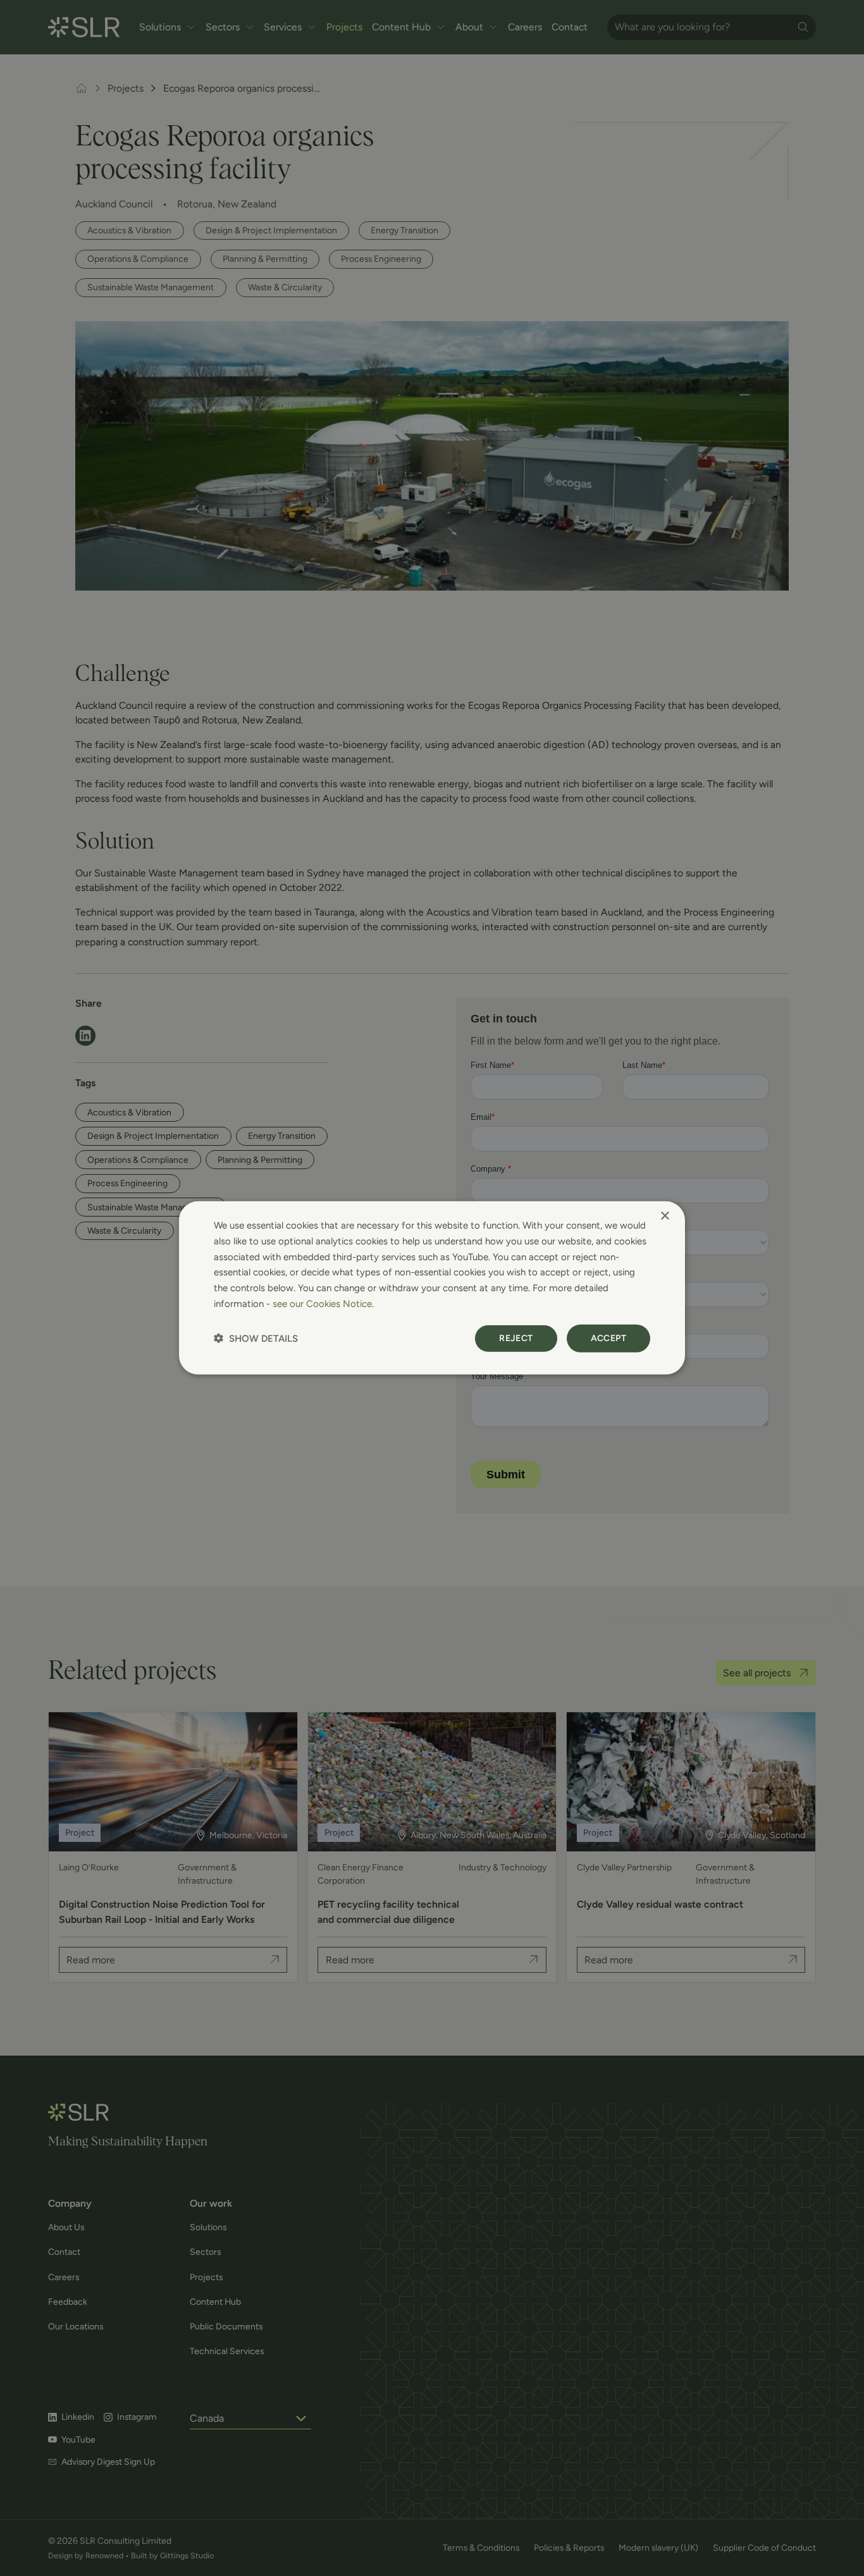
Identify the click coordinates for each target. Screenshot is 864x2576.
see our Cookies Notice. (323, 1304)
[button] (256, 1338)
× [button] (664, 1216)
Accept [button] (608, 1338)
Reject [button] (516, 1338)
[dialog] (432, 1288)
